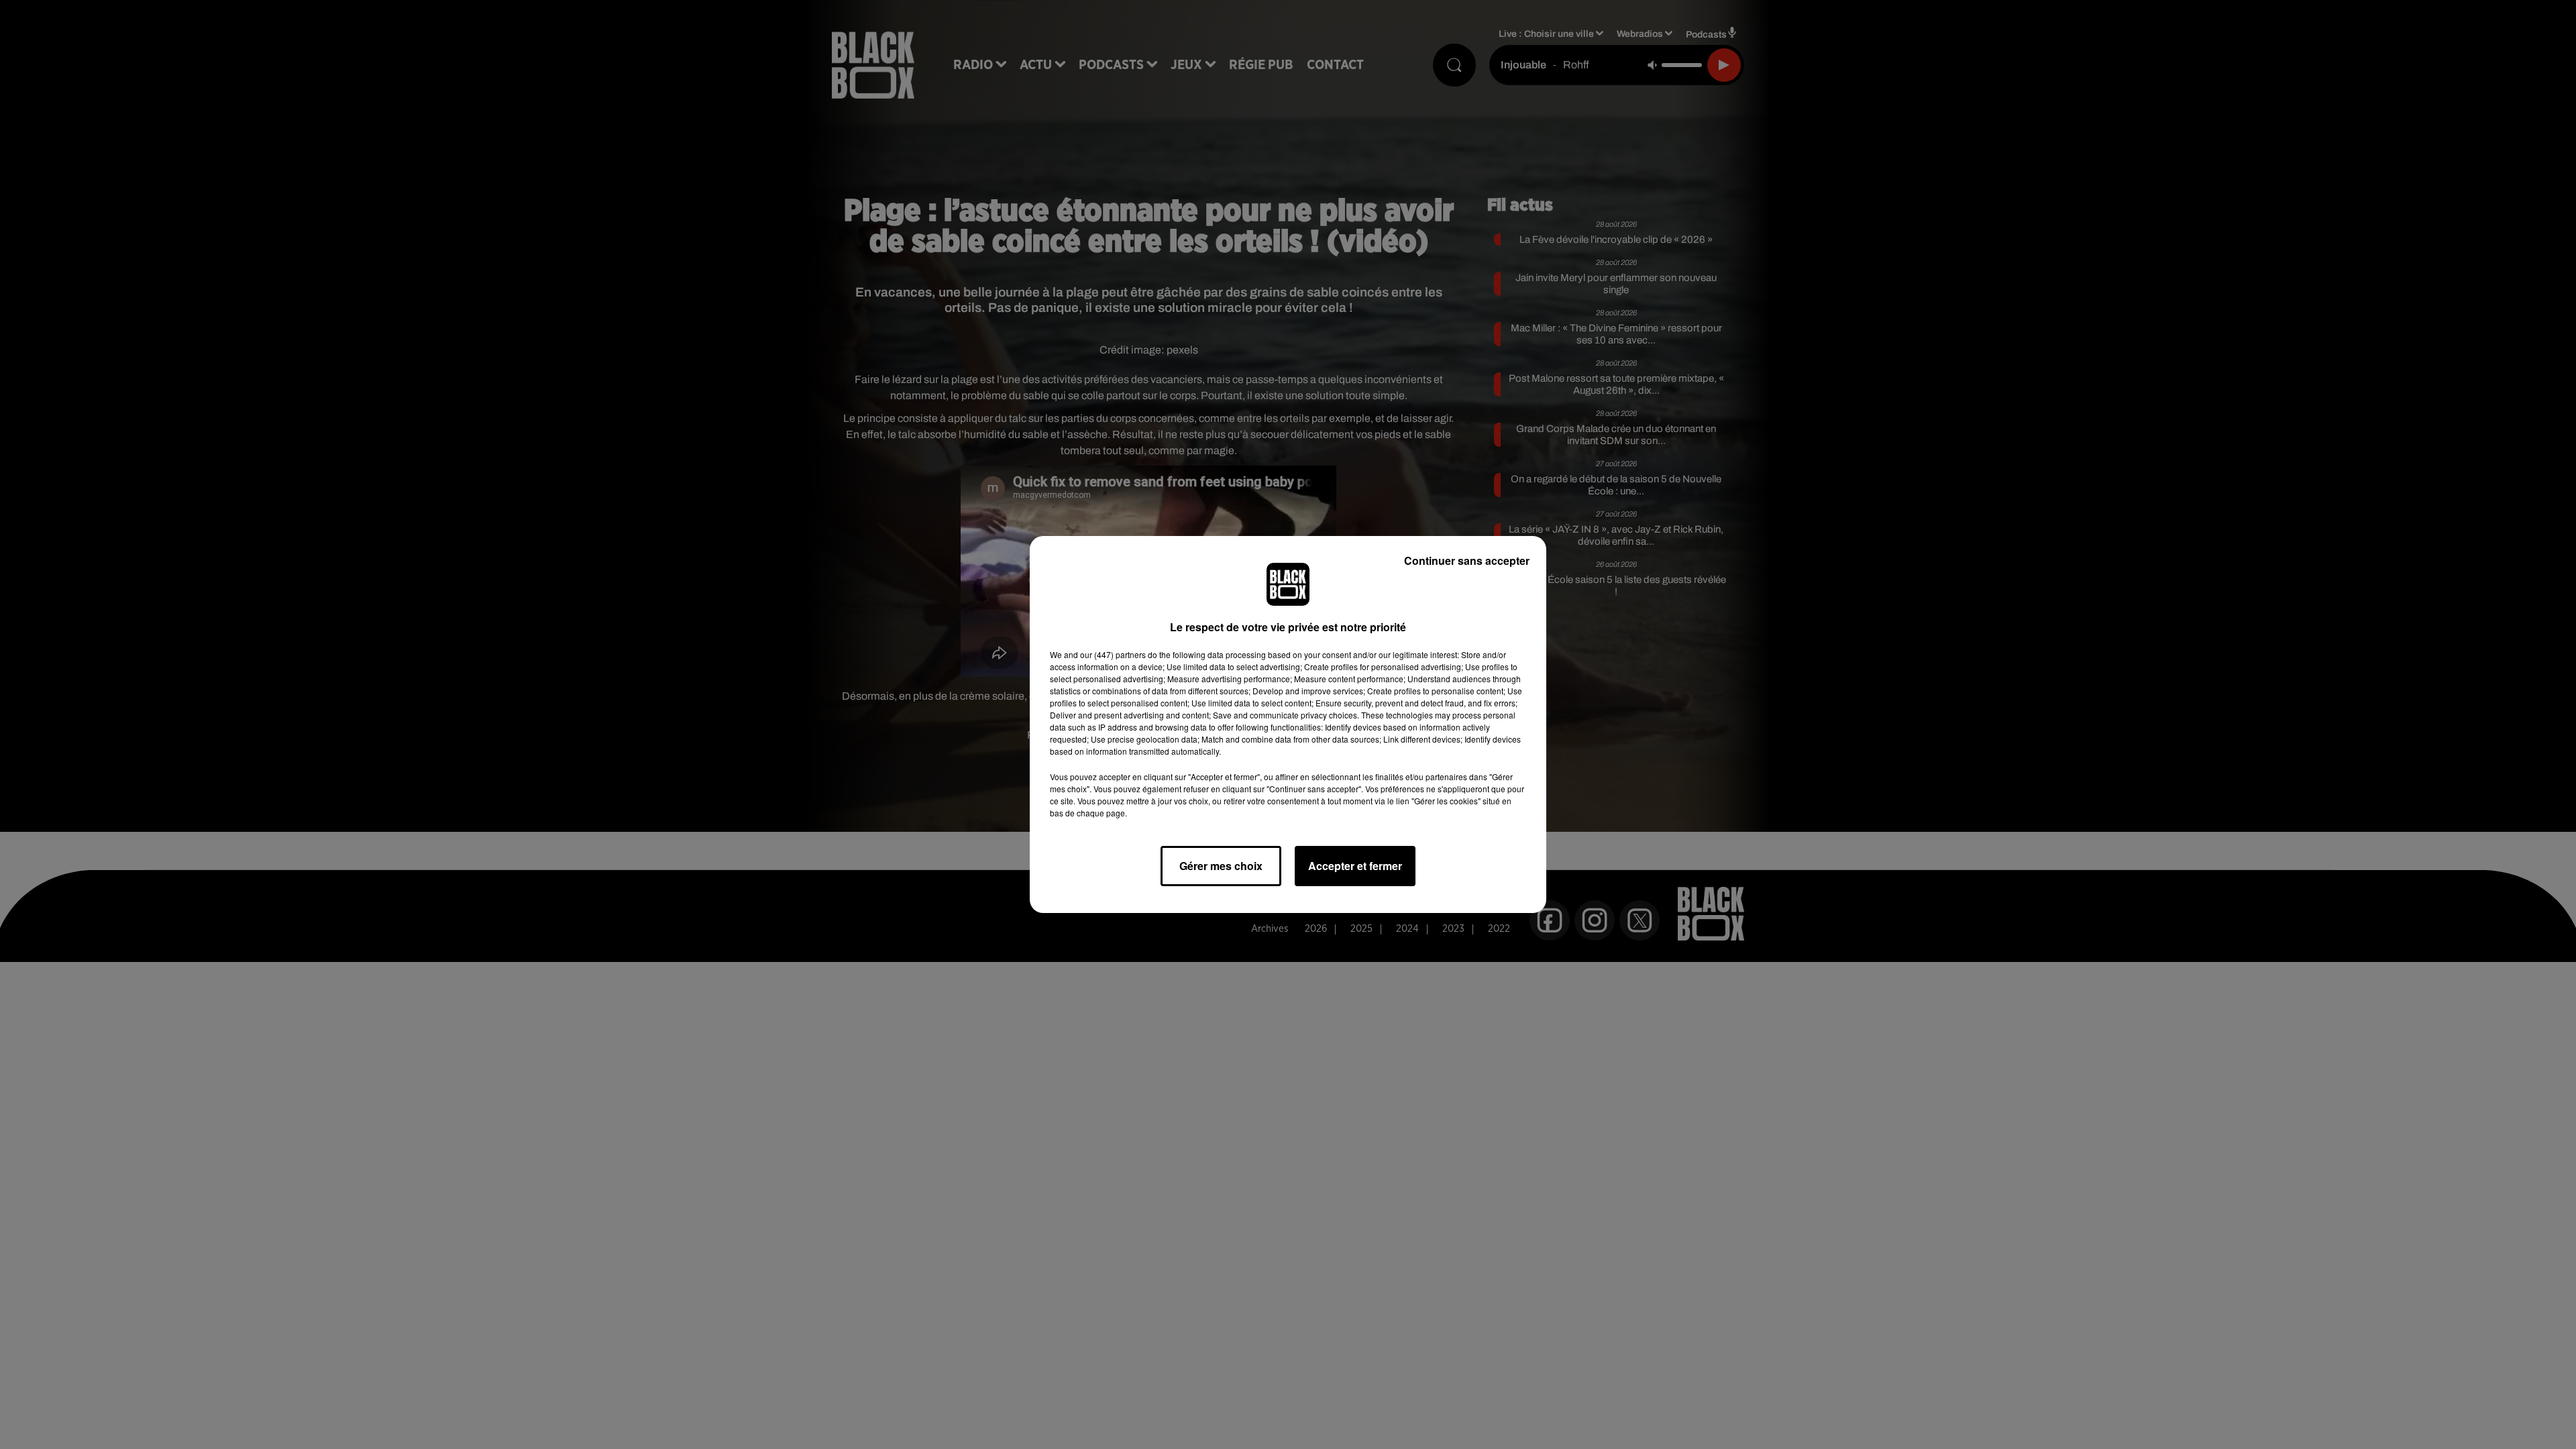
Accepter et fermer (1355, 866)
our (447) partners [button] (1113, 654)
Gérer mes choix (1221, 866)
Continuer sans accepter (1467, 560)
